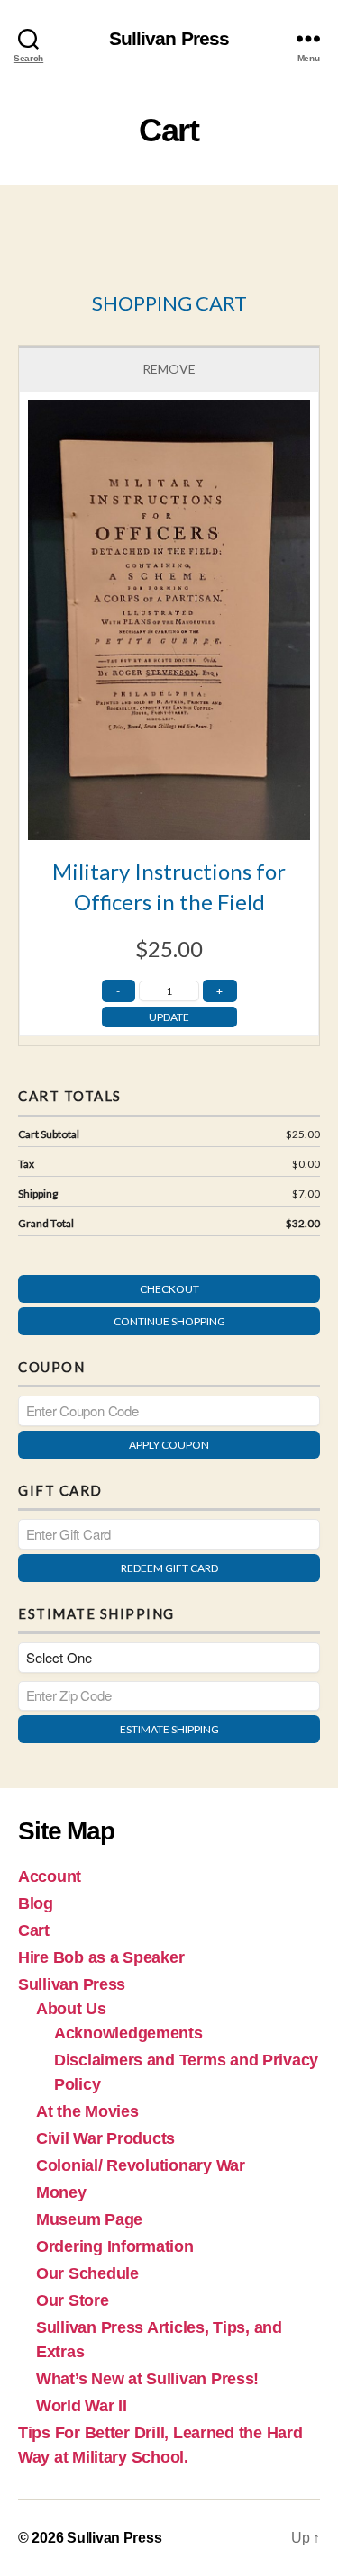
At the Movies (87, 2111)
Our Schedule (87, 2273)
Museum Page (89, 2219)
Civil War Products (105, 2138)
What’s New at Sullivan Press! (147, 2379)
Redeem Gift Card (169, 1568)
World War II (82, 2406)
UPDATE (169, 1017)
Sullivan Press (169, 38)
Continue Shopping (169, 1321)
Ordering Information (115, 2246)
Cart (34, 1930)
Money (61, 2192)
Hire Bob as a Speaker (101, 1957)
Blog (36, 1903)
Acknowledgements (128, 2033)
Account (50, 1876)
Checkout (169, 1289)
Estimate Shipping (169, 1729)
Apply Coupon (169, 1445)
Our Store (73, 2300)
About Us (71, 2009)
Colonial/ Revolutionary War (141, 2165)
